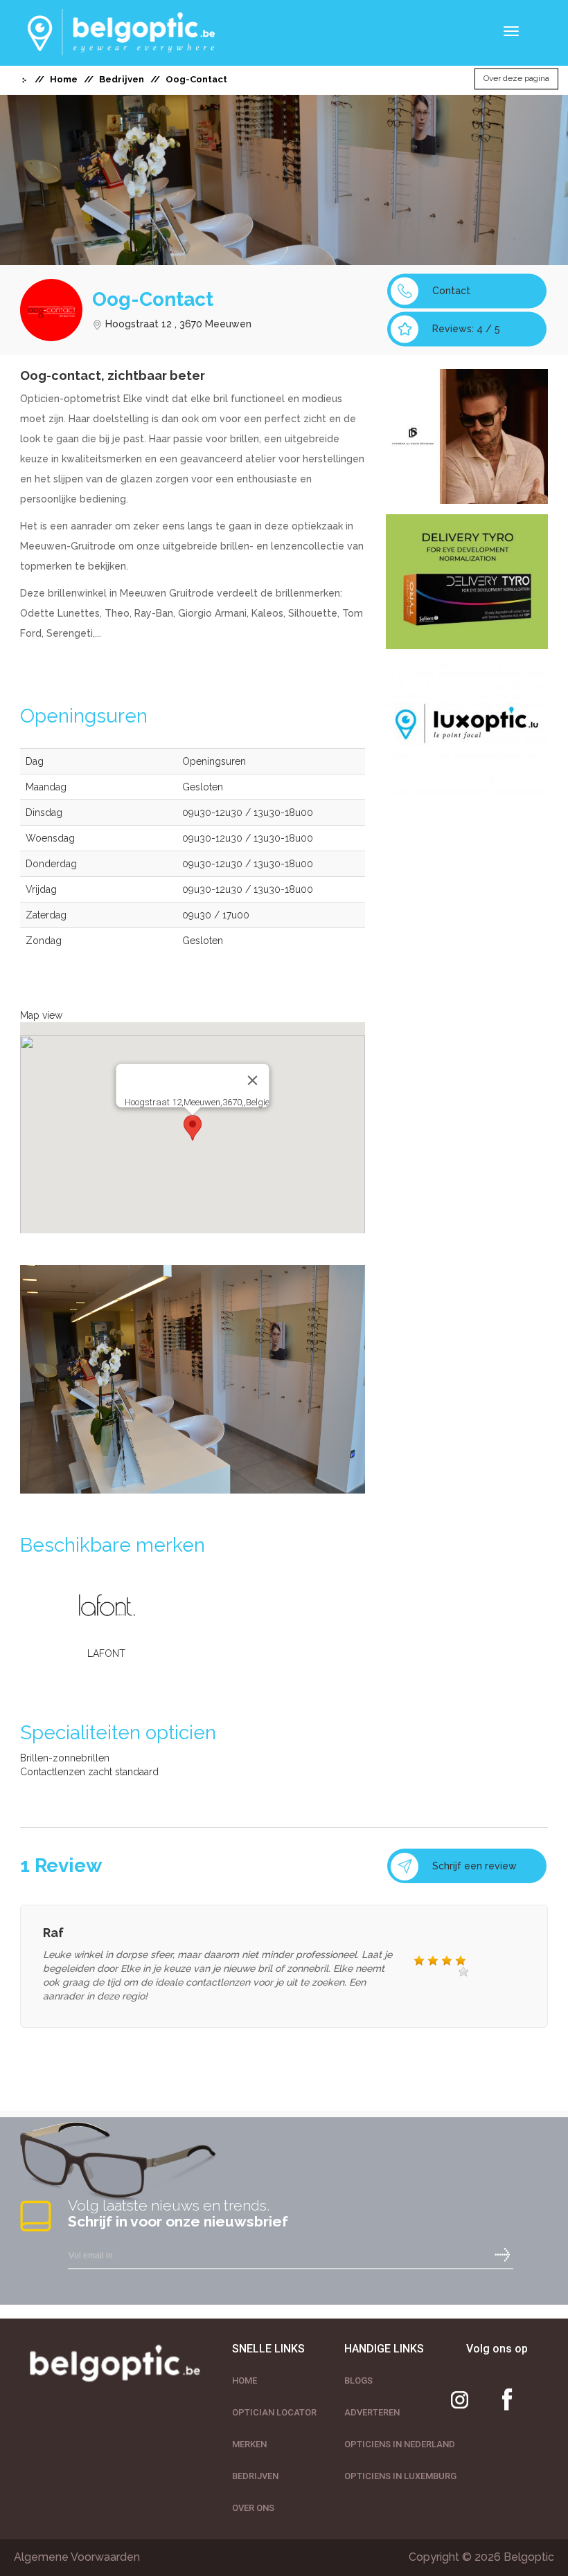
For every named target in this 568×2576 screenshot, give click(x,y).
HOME (245, 2380)
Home (64, 79)
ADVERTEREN (372, 2412)
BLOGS (358, 2380)
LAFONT (106, 1653)
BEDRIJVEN (255, 2476)
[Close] (252, 1080)
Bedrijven (122, 79)
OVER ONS (253, 2508)
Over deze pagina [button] (516, 79)
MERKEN (249, 2444)
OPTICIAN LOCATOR (274, 2412)
